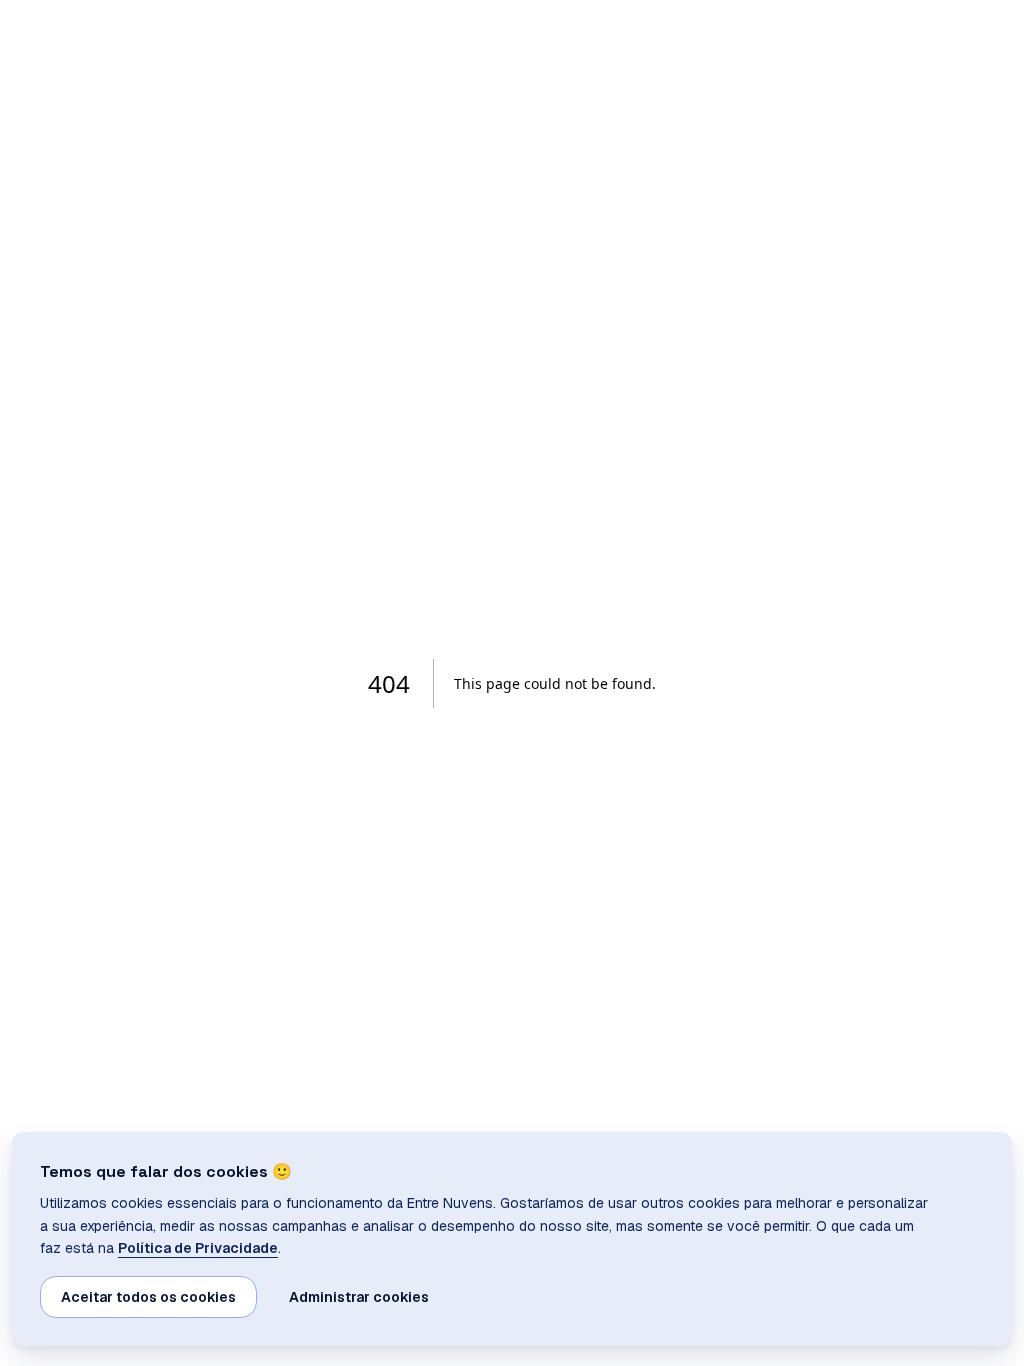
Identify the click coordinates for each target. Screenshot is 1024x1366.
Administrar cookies (359, 1297)
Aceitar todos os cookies (148, 1297)
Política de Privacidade (198, 1248)
